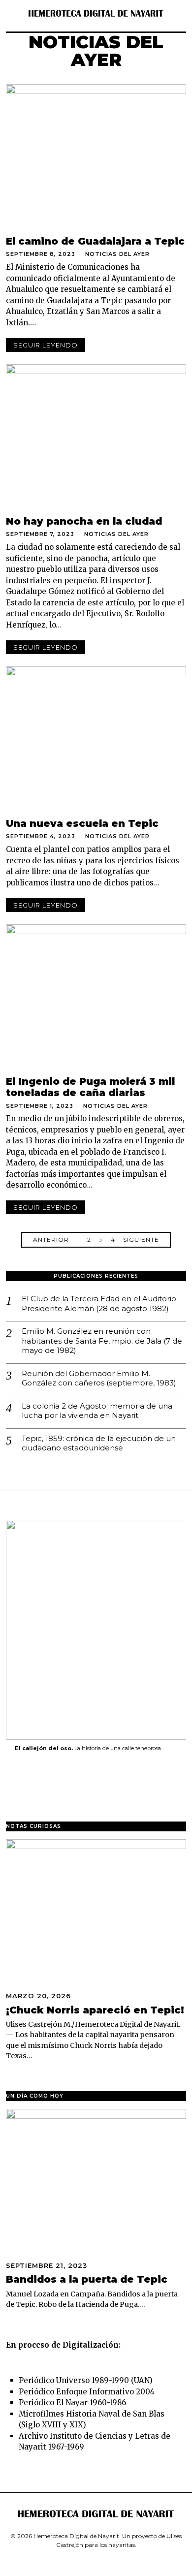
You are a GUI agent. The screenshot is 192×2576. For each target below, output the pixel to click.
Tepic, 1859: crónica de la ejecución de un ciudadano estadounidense (99, 1443)
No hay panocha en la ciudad (84, 521)
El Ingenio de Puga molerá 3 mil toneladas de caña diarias (90, 1087)
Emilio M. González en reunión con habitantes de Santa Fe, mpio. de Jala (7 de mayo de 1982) (102, 1341)
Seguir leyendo (46, 345)
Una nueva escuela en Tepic (82, 823)
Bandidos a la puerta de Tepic (87, 2279)
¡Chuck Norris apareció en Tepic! (95, 2010)
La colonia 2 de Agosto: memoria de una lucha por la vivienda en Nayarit (97, 1411)
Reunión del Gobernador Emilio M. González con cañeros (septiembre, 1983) (99, 1378)
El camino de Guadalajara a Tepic (95, 241)
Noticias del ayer (117, 254)
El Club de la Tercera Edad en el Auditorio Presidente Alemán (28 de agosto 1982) (99, 1304)
